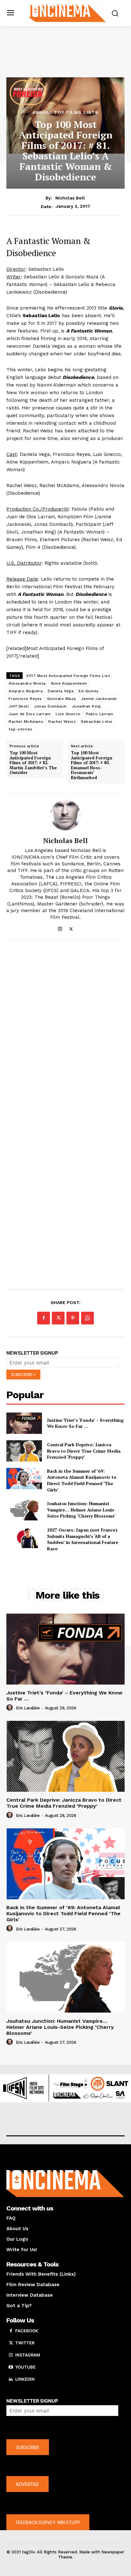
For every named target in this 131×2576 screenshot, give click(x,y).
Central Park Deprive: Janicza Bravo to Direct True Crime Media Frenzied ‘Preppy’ (84, 1451)
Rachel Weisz (62, 722)
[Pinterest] (73, 1318)
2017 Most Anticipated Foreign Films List (68, 676)
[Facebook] (44, 1318)
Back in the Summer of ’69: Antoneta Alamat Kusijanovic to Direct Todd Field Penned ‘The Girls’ (82, 1480)
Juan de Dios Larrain (30, 714)
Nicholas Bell (70, 198)
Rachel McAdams (26, 722)
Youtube (25, 2367)
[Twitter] (71, 928)
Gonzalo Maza (62, 699)
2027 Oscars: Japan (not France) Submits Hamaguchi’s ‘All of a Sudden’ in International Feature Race (83, 1539)
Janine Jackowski (99, 699)
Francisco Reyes (25, 699)
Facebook (27, 2331)
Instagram (28, 2355)
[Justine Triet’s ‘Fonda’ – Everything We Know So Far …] (24, 1423)
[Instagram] (60, 928)
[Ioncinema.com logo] (67, 13)
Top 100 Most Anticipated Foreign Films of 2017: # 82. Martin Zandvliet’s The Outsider (33, 763)
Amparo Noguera (26, 691)
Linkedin (25, 2379)
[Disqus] (65, 1032)
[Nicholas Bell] (65, 815)
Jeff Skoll (19, 706)
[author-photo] (10, 1708)
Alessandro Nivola (27, 683)
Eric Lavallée (28, 1708)
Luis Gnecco (68, 714)
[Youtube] (11, 2367)
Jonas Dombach (50, 706)
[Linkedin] (11, 2379)
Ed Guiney (89, 691)
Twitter (25, 2343)
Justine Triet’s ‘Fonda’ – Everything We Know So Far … (85, 1423)
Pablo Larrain (100, 714)
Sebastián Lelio (97, 722)
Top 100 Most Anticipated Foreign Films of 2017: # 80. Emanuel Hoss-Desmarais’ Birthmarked (92, 765)
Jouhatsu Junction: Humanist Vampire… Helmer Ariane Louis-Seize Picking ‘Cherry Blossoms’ (82, 1510)
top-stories (21, 729)
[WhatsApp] (87, 1318)
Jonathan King (86, 706)
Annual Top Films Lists (65, 112)
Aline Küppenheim (69, 683)
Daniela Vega (61, 691)
